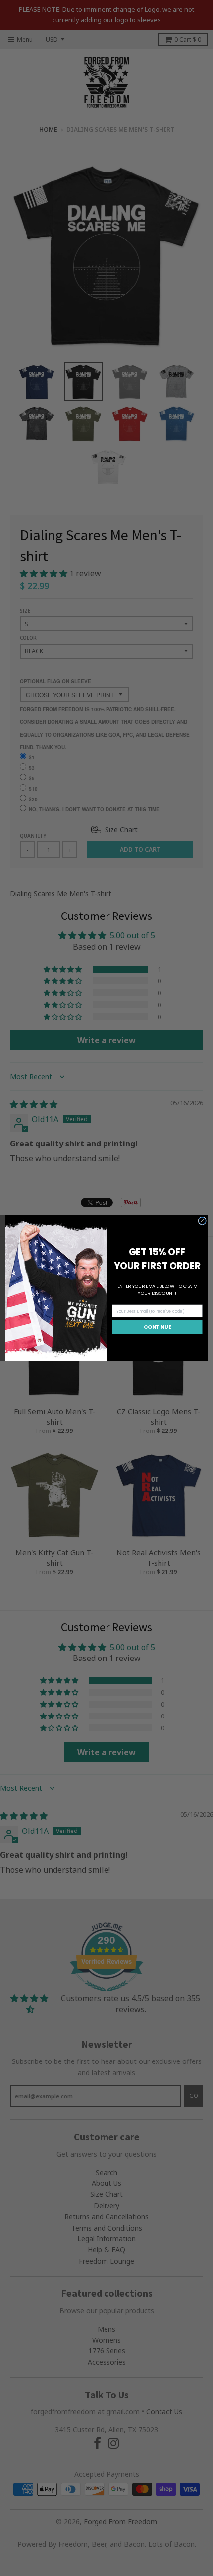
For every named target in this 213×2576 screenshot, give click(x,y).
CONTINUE (157, 1327)
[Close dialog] (202, 1221)
